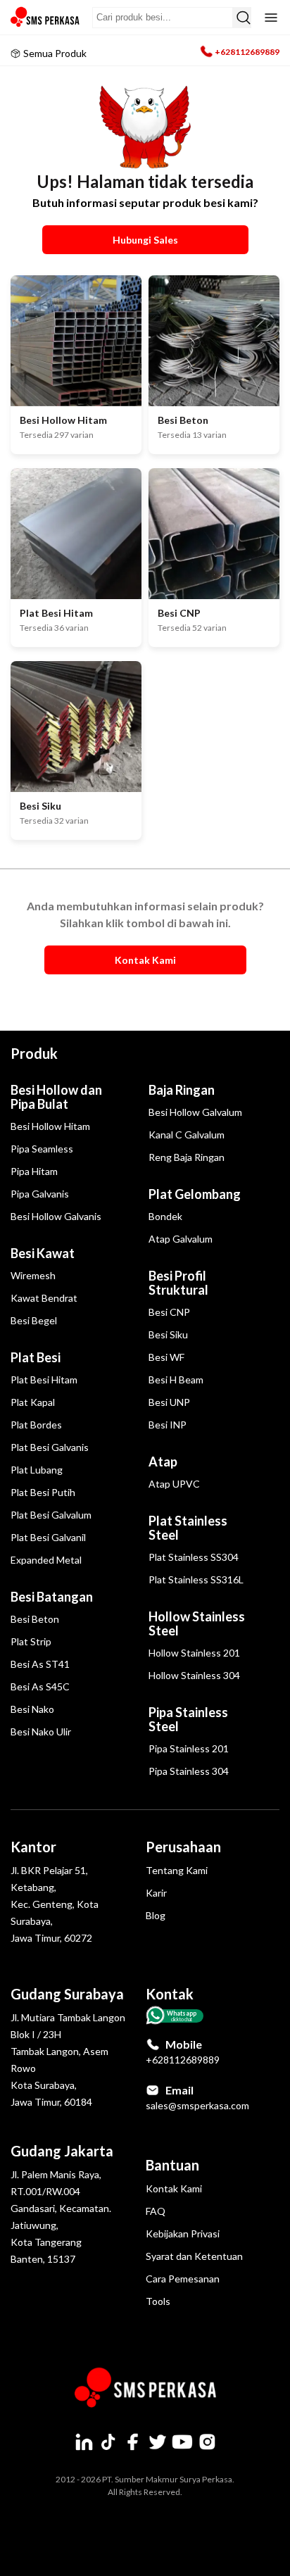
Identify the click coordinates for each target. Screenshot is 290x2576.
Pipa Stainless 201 (189, 1748)
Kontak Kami (174, 2188)
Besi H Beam (176, 1380)
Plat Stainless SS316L (196, 1579)
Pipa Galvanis (40, 1194)
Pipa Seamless (42, 1149)
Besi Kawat (43, 1253)
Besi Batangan (52, 1597)
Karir (156, 1893)
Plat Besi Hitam (44, 1380)
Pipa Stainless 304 (189, 1771)
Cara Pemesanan (183, 2279)
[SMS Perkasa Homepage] (46, 17)
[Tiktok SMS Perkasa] (108, 2442)
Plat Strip (31, 1641)
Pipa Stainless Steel (188, 1719)
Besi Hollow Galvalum (195, 1112)
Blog (156, 1915)
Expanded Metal (46, 1560)
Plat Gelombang (195, 1194)
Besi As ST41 (40, 1664)
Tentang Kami (177, 1870)
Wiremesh (33, 1275)
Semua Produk (55, 53)
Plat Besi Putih (43, 1492)
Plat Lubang (37, 1470)
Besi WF (166, 1357)
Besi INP (168, 1425)
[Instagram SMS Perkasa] (207, 2442)
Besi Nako (32, 1709)
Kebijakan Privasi (183, 2233)
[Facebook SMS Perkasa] (133, 2442)
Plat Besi (36, 1357)
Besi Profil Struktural (178, 1283)
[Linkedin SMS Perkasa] (84, 2442)
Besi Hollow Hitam (50, 1126)
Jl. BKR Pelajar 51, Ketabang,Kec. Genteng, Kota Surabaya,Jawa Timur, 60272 (55, 1904)
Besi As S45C (40, 1686)
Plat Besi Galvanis (50, 1447)
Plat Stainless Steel (188, 1528)
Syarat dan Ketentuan (194, 2256)
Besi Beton (35, 1619)
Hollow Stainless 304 (194, 1675)
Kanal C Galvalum (187, 1135)
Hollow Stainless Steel (197, 1623)
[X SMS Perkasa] (158, 2442)
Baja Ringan (182, 1090)
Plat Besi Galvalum (51, 1515)
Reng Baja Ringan (187, 1157)
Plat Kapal (33, 1402)
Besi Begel (34, 1320)
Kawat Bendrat (44, 1298)
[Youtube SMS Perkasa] (182, 2442)
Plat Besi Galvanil (48, 1537)
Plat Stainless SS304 (194, 1557)
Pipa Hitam (34, 1171)
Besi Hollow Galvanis (56, 1216)
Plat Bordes (36, 1425)
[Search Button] (242, 18)
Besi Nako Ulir (41, 1732)
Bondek (165, 1216)
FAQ (156, 2211)
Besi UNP (169, 1402)
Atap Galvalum (181, 1239)
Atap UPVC (174, 1484)
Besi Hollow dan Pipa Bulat (56, 1097)
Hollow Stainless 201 (194, 1653)
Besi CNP (169, 1312)
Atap (163, 1462)
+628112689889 (247, 52)
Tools (158, 2301)
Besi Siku (168, 1334)
